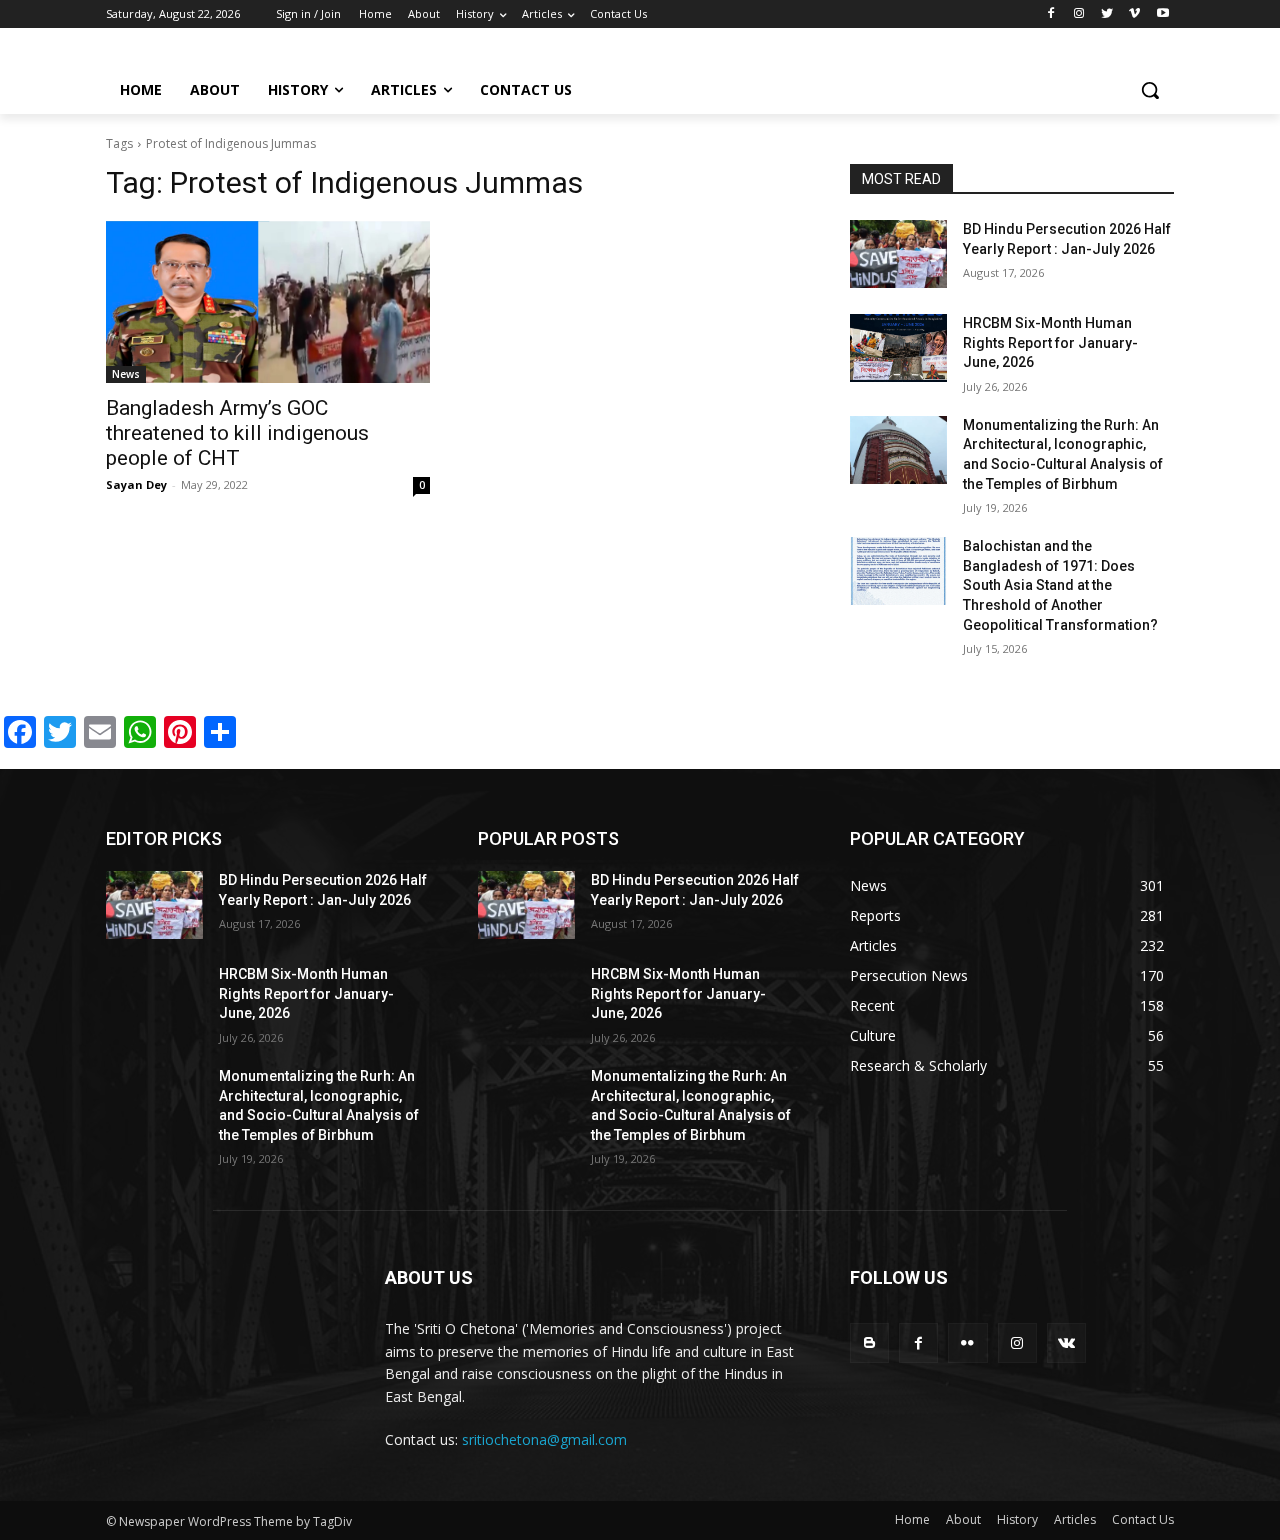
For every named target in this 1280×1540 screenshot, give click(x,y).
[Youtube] (1162, 14)
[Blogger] (869, 1342)
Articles (1075, 1519)
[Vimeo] (1134, 14)
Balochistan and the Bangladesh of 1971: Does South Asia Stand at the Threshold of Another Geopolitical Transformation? (1060, 585)
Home (912, 1519)
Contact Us (1143, 1519)
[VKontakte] (1066, 1342)
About (963, 1519)
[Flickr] (967, 1342)
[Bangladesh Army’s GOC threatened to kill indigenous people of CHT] (268, 302)
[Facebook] (1051, 14)
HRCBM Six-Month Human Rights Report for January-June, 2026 (1050, 342)
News (126, 374)
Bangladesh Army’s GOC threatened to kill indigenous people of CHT (237, 433)
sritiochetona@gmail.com (544, 1439)
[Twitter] (1107, 14)
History (1017, 1519)
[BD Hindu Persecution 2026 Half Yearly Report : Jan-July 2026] (898, 254)
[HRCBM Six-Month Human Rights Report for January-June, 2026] (898, 348)
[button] (1150, 90)
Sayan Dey (136, 484)
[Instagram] (1079, 14)
